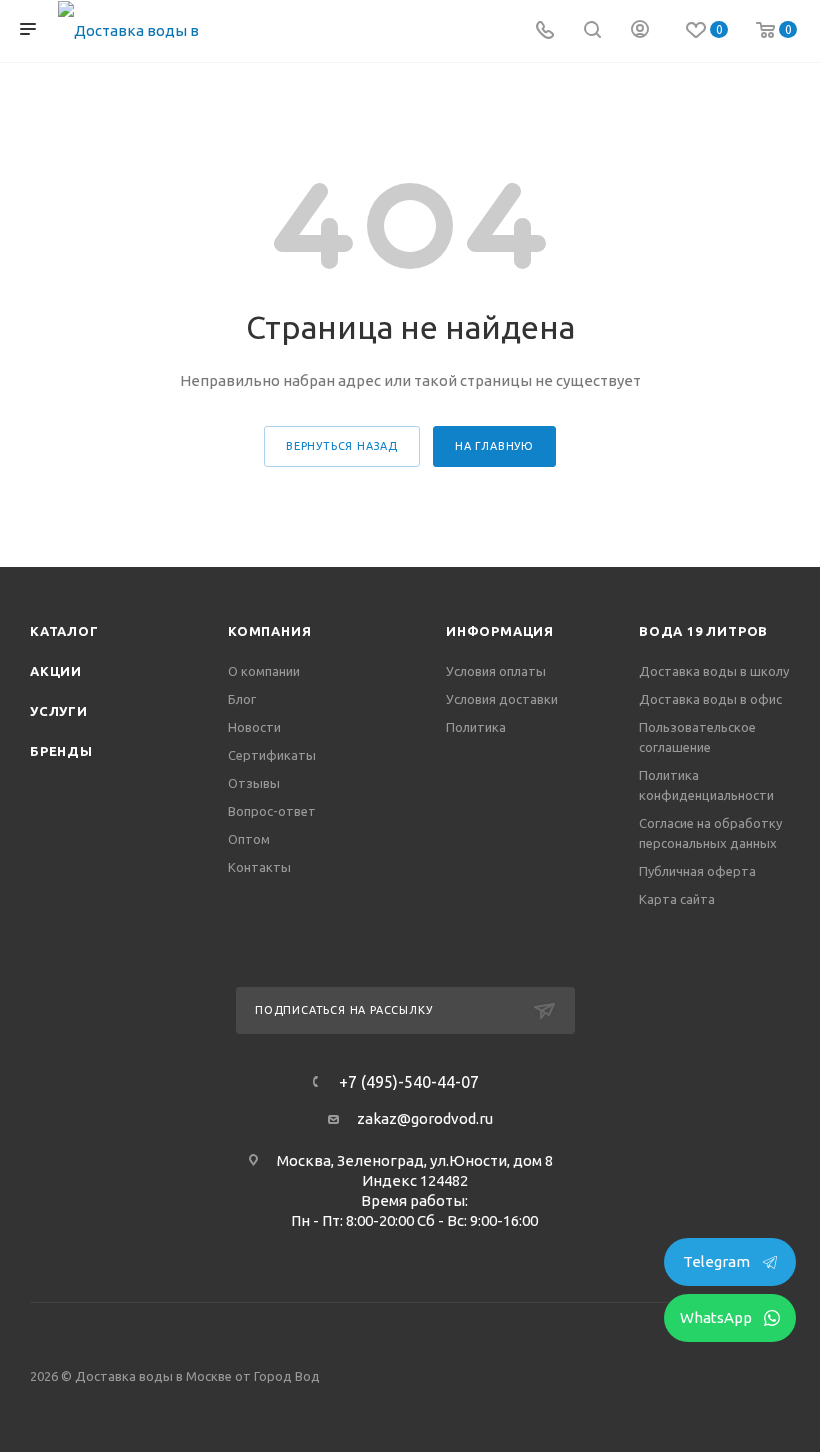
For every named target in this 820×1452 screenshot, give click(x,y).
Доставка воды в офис (710, 699)
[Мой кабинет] (640, 31)
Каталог (64, 631)
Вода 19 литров (703, 631)
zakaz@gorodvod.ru (425, 1118)
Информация (500, 631)
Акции (56, 671)
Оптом (249, 839)
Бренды (61, 751)
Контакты (259, 867)
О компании (264, 671)
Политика (476, 727)
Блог (242, 699)
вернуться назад (342, 446)
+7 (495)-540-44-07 (409, 1082)
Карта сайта (677, 899)
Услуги (59, 711)
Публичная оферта (697, 871)
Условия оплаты (496, 671)
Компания (269, 631)
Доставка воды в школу (714, 671)
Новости (254, 727)
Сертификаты (272, 755)
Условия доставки (502, 699)
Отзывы (254, 783)
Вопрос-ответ (272, 811)
